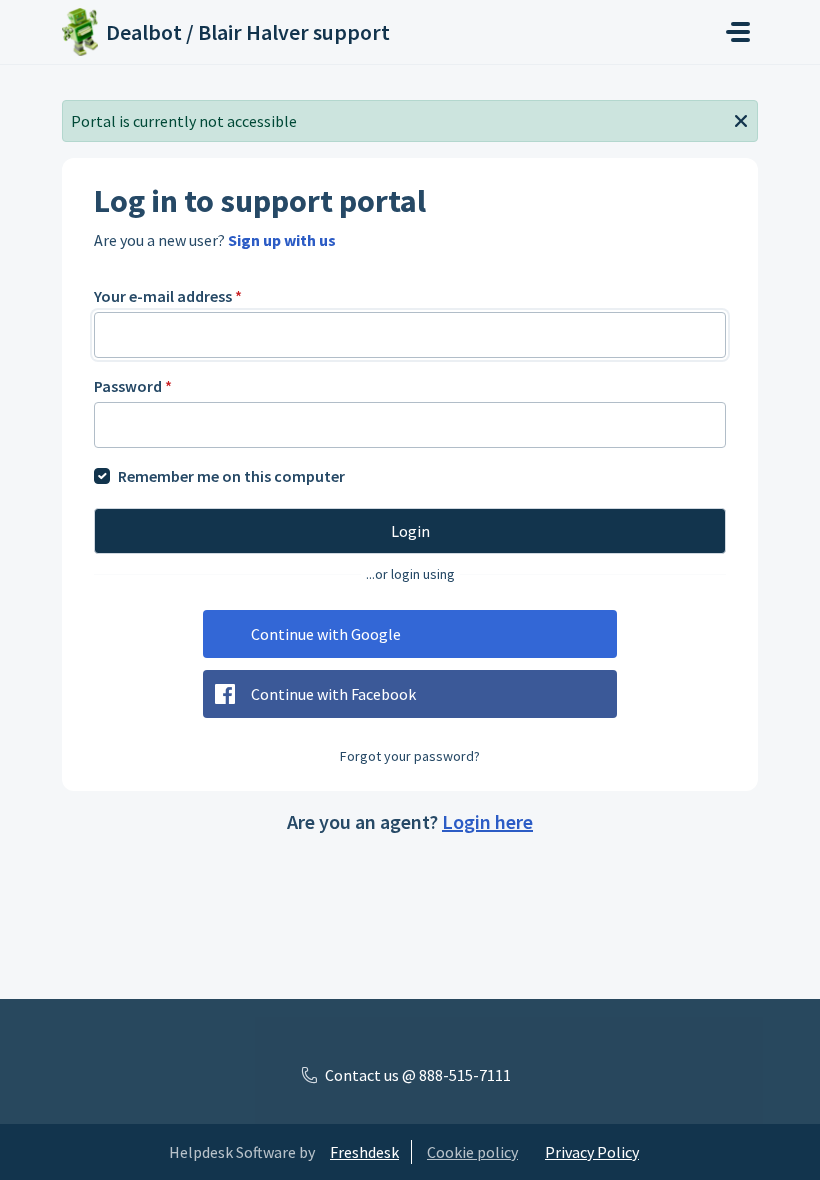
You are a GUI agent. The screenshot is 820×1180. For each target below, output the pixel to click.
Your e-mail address (168, 296)
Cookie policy (472, 1152)
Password (133, 386)
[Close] (741, 119)
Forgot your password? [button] (410, 756)
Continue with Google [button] (326, 634)
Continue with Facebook (333, 694)
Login (410, 531)
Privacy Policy (592, 1152)
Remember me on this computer (231, 476)
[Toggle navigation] (738, 32)
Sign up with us (282, 240)
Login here (487, 821)
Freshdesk (364, 1152)
